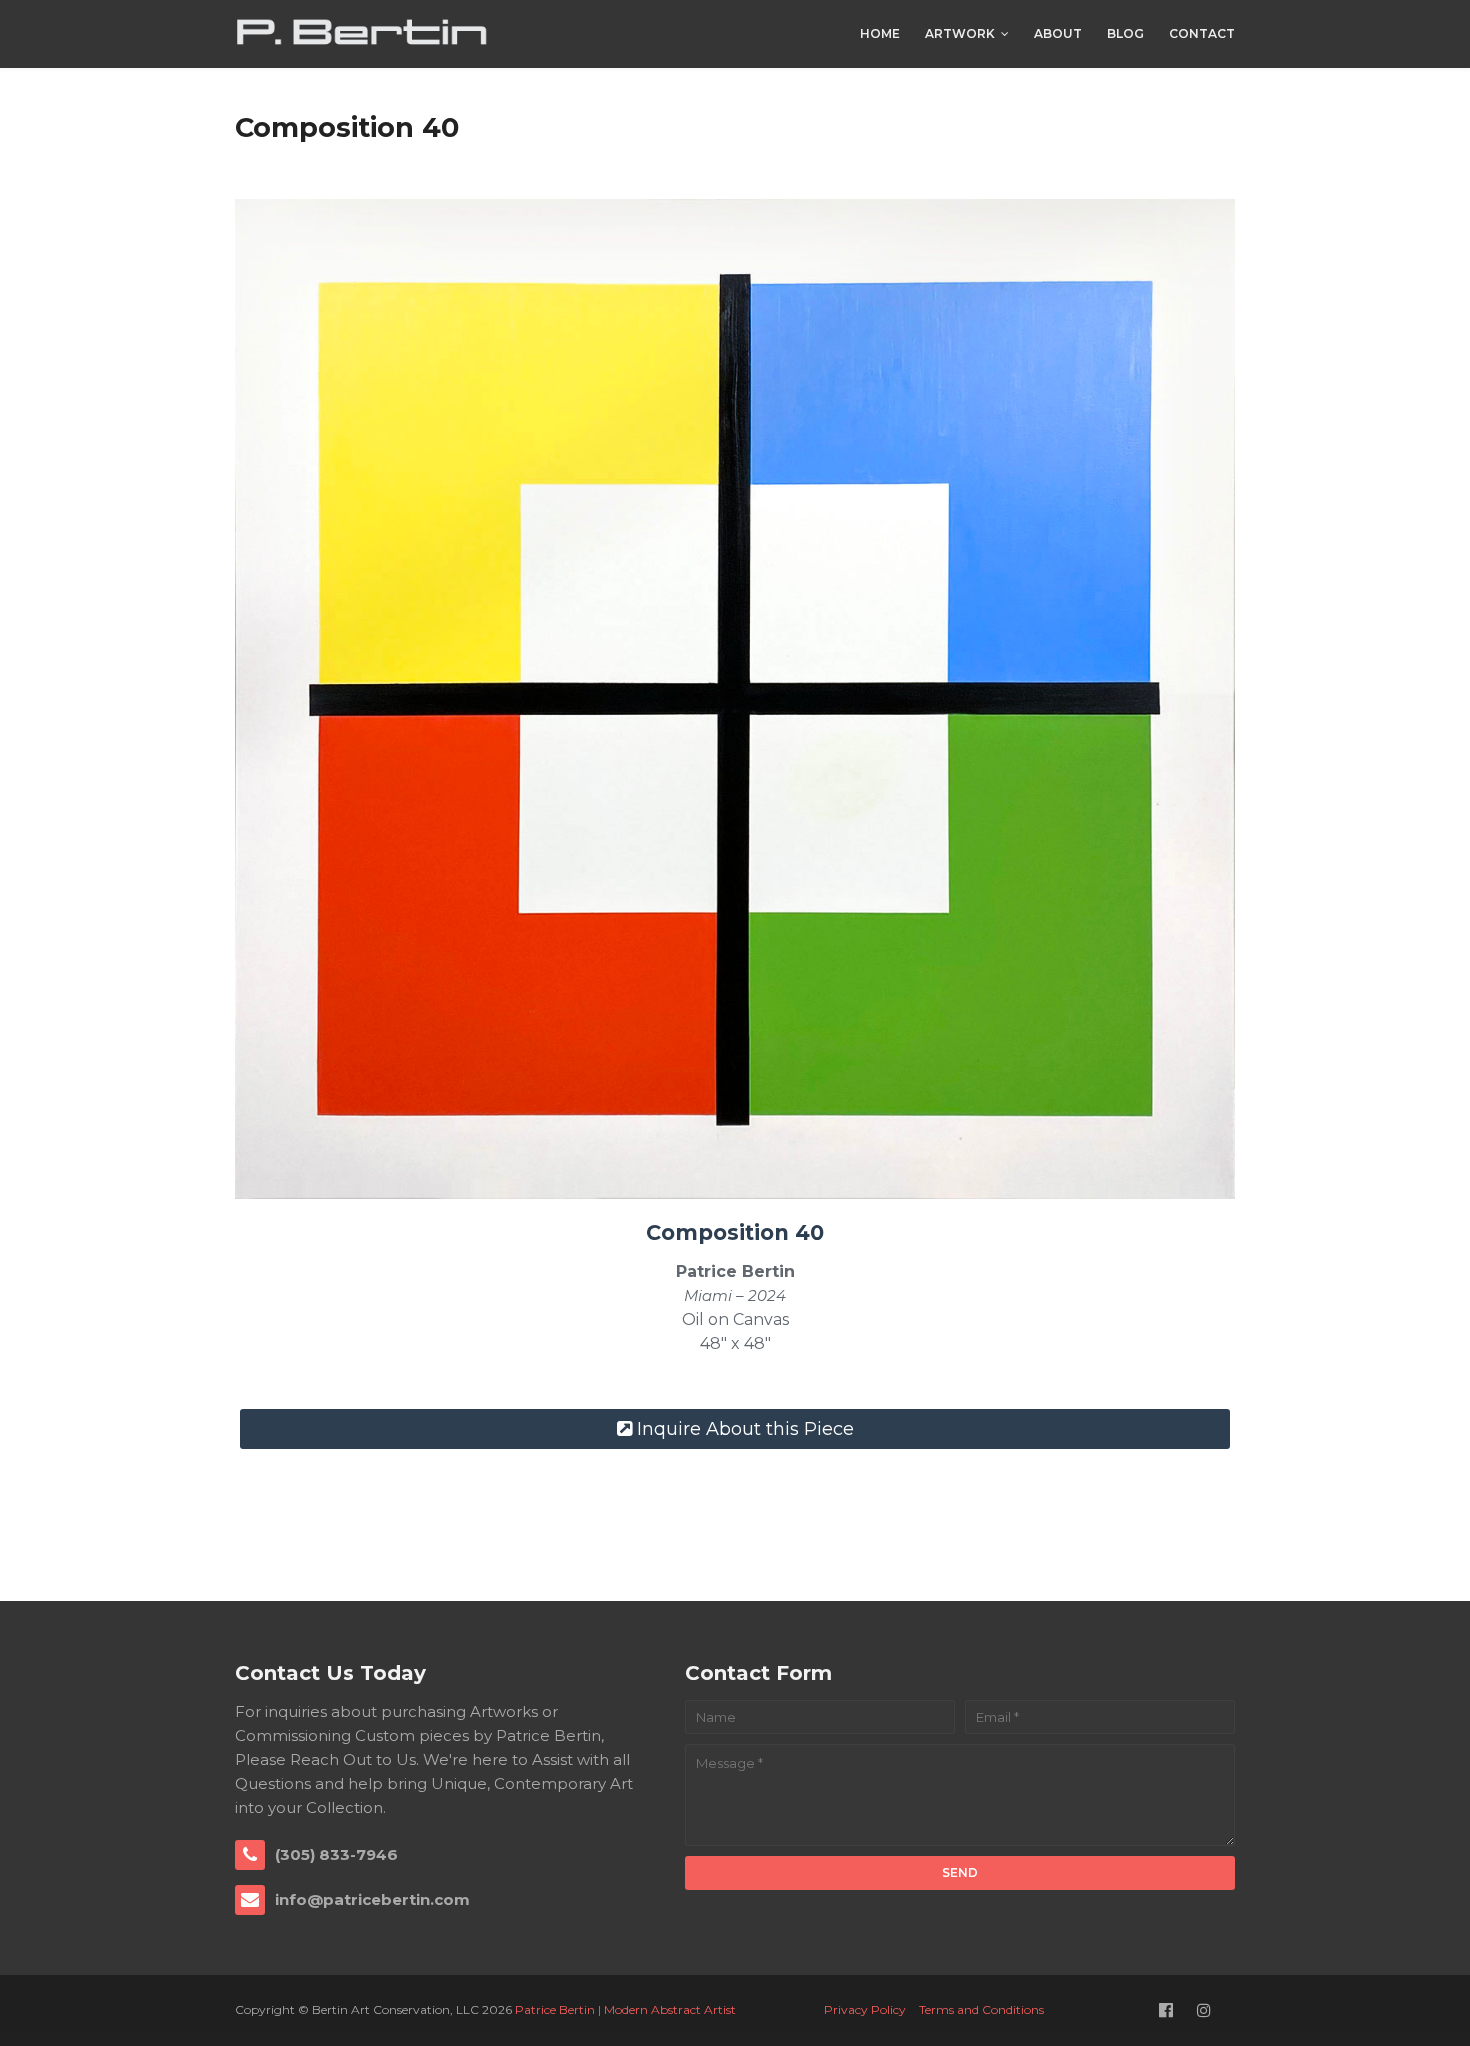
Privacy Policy (865, 2009)
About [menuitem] (1058, 33)
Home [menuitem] (880, 33)
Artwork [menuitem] (960, 33)
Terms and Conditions (981, 2009)
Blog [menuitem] (1125, 33)
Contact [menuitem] (1202, 33)
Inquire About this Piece (745, 1429)
